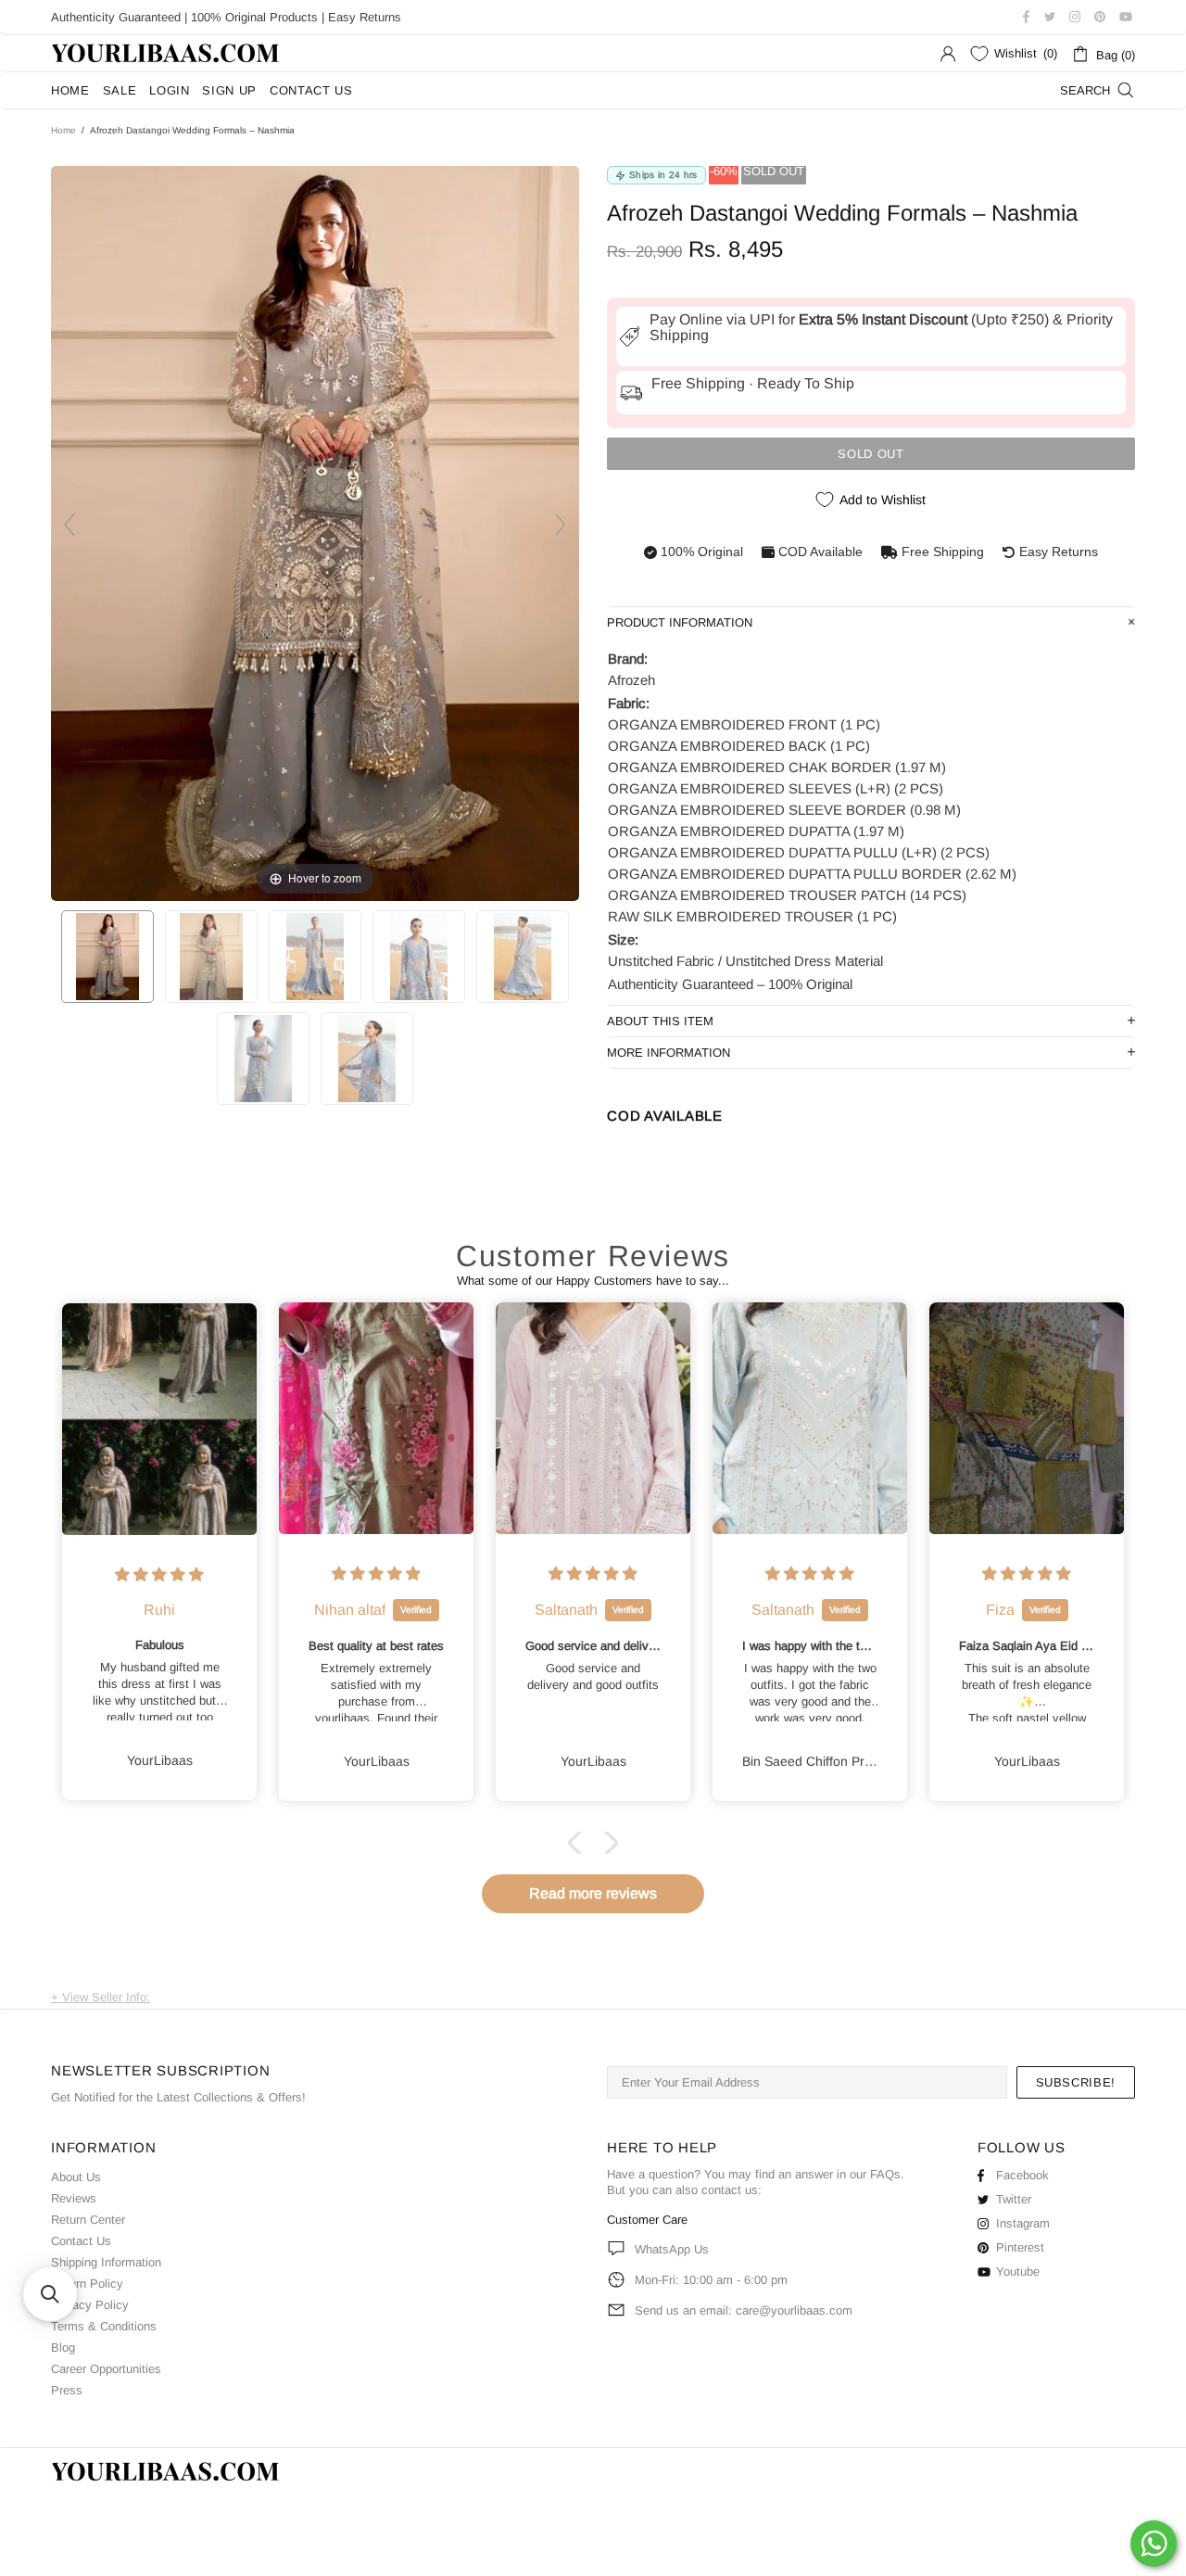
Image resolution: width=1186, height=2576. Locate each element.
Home (63, 130)
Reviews (74, 2198)
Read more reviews (593, 1893)
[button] (579, 1843)
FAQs (885, 2174)
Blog (63, 2348)
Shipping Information (106, 2262)
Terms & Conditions (104, 2326)
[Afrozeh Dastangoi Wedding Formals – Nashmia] (107, 957)
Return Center (88, 2220)
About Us (76, 2177)
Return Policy (87, 2284)
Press (67, 2390)
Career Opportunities (106, 2369)
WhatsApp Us (672, 2249)
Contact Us (81, 2241)
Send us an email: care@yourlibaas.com (744, 2310)
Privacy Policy (90, 2305)
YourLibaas (167, 53)
